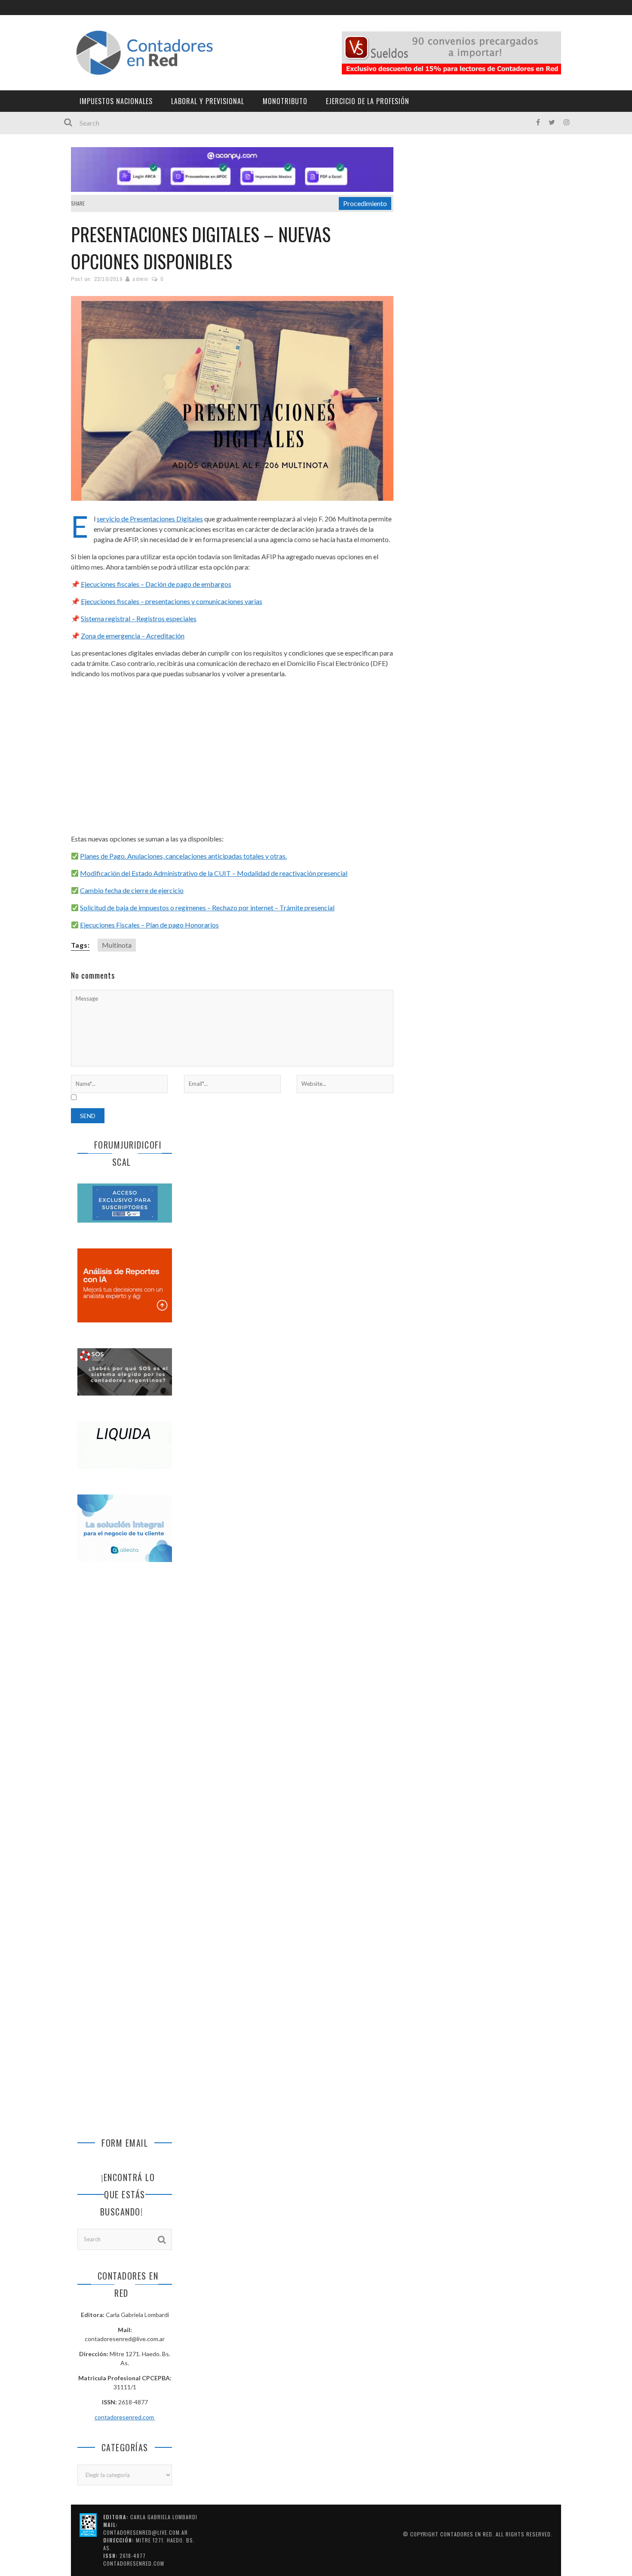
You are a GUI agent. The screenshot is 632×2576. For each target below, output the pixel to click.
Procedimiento (365, 203)
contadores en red (466, 2534)
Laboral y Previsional (208, 101)
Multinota (117, 945)
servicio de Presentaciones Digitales (150, 519)
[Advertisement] (232, 756)
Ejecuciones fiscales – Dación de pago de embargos (156, 584)
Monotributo (285, 101)
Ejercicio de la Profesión (368, 101)
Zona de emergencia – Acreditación (133, 636)
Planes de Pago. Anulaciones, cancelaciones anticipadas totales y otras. (183, 856)
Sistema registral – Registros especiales (139, 618)
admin (140, 279)
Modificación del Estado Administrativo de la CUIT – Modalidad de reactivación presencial (214, 873)
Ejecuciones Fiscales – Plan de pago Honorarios (149, 925)
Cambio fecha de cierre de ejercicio (132, 890)
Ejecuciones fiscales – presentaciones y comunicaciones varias (172, 601)
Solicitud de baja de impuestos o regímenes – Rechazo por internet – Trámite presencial (207, 907)
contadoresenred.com (125, 2417)
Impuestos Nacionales (116, 101)
